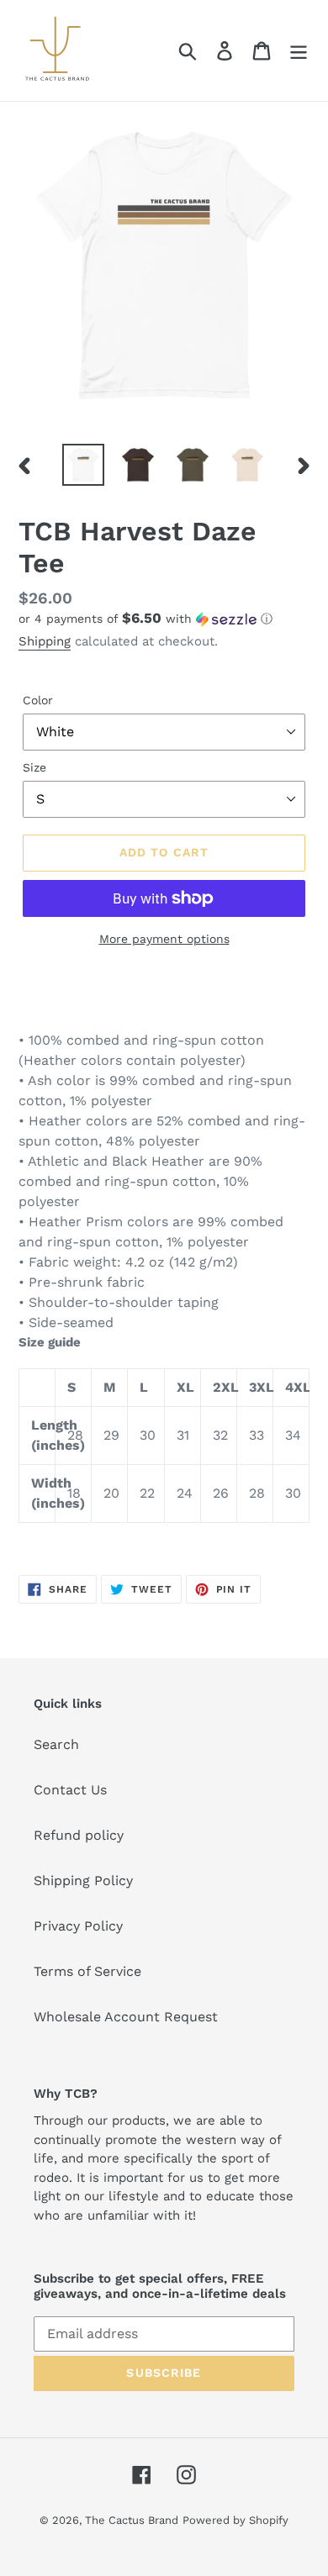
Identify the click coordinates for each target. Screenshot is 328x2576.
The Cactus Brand (132, 2520)
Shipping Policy (83, 1881)
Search (56, 1744)
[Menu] (299, 51)
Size (34, 767)
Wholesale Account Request (126, 2017)
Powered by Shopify (235, 2520)
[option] (84, 465)
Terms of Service (87, 1971)
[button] (164, 619)
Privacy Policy (78, 1926)
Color (38, 700)
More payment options (164, 939)
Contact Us (70, 1790)
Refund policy (79, 1835)
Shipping (45, 641)
